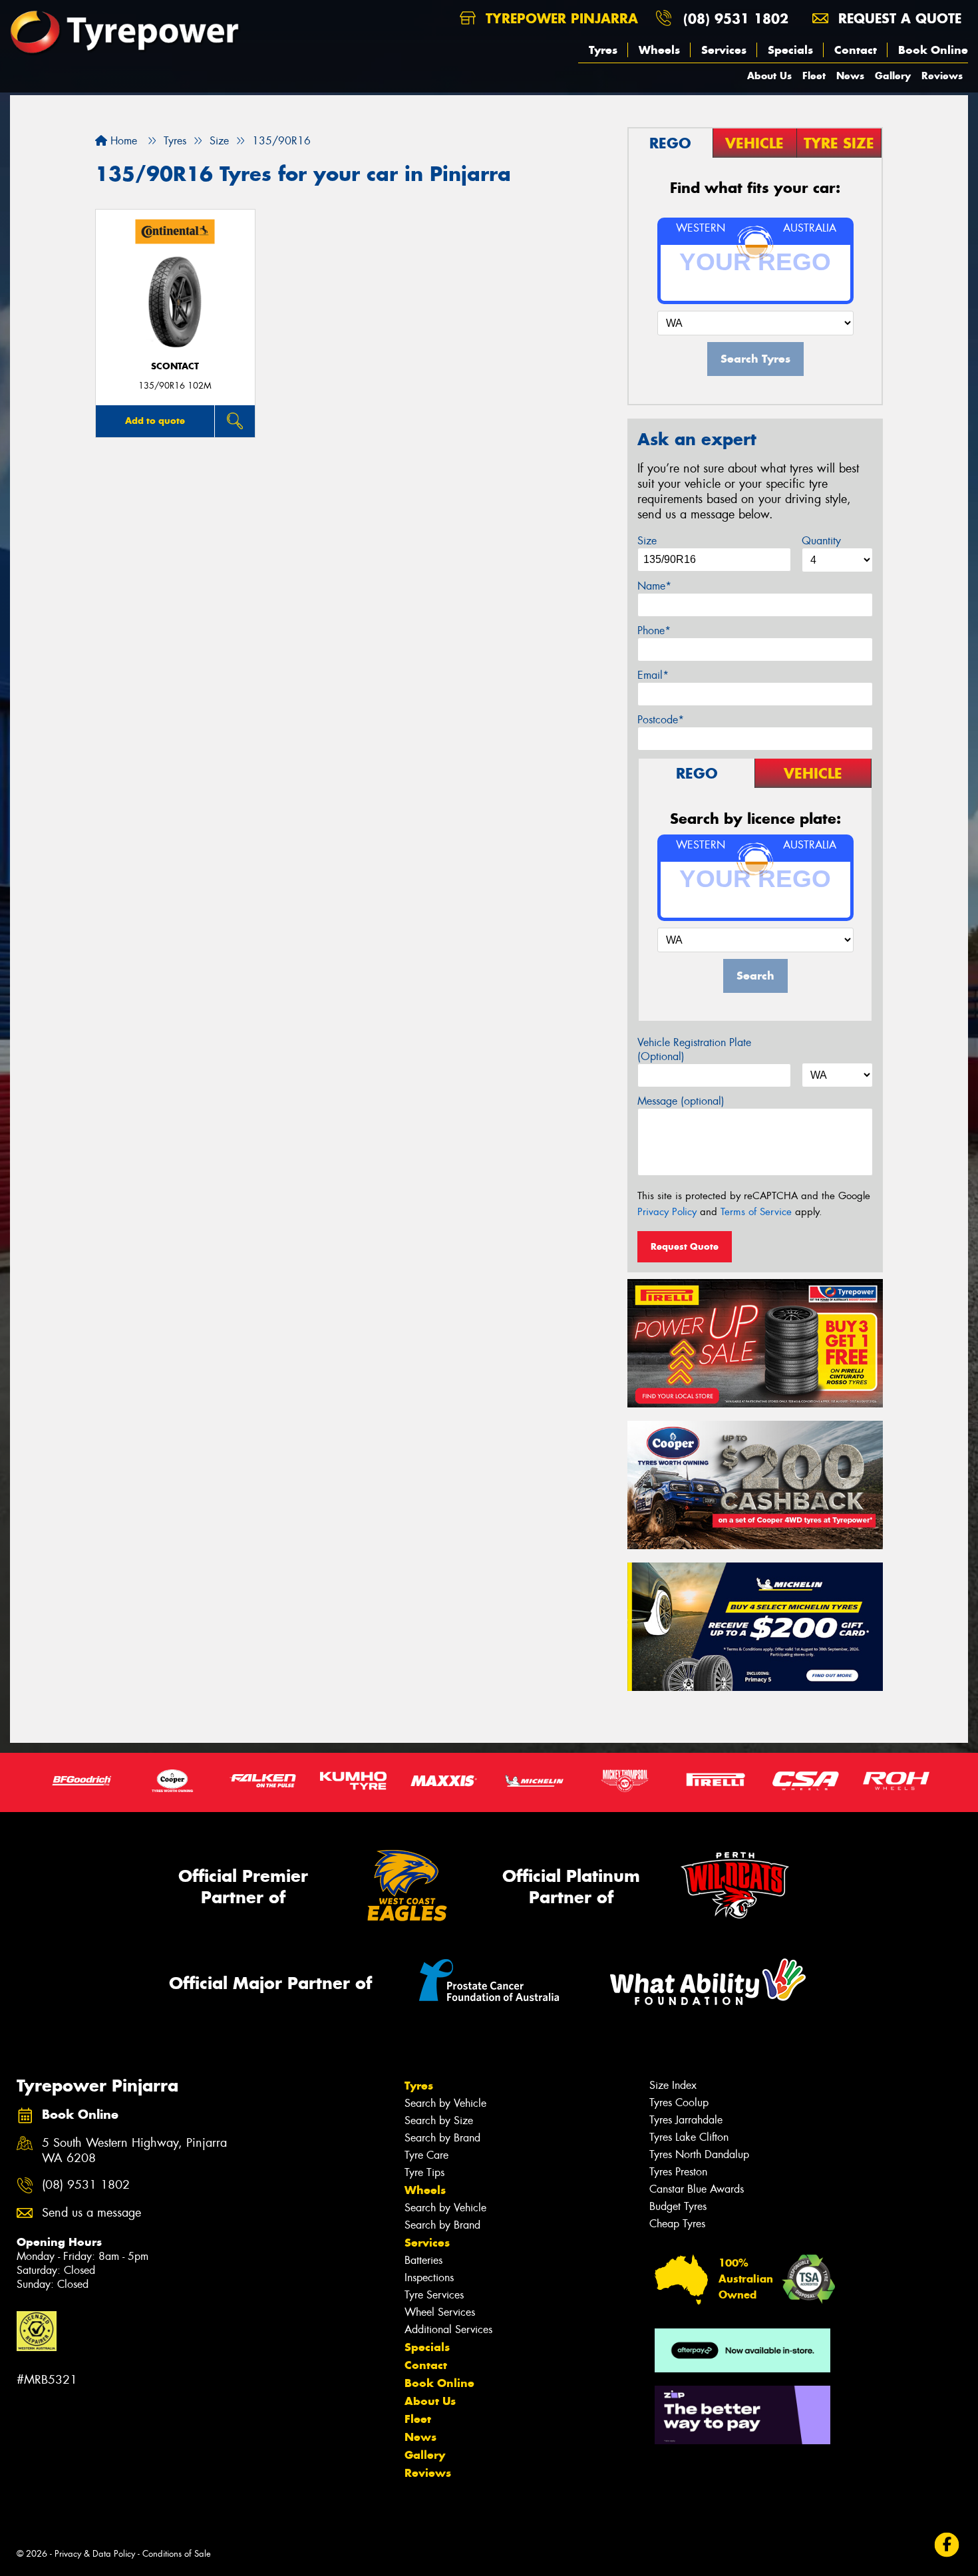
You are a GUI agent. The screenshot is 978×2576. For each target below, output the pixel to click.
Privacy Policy (667, 1212)
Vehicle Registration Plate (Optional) (694, 1049)
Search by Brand (442, 2138)
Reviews (942, 76)
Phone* (654, 631)
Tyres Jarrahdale (686, 2120)
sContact (175, 366)
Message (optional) (681, 1101)
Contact (856, 50)
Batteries (423, 2260)
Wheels (659, 50)
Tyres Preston (678, 2172)
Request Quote (685, 1246)
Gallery (893, 76)
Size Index (673, 2085)
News (850, 76)
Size (647, 541)
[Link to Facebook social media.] (947, 2544)
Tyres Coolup (679, 2103)
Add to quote (155, 421)
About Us (769, 76)
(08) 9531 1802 (736, 18)
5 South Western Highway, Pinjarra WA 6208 (134, 2151)
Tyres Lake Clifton (689, 2137)
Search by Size (439, 2120)
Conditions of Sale (177, 2554)
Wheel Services (440, 2312)
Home (122, 141)
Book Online (933, 50)
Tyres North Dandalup (699, 2154)
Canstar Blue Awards (697, 2189)
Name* (654, 586)
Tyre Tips (424, 2172)
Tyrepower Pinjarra (560, 18)
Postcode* (661, 720)
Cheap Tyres (677, 2224)
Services (724, 50)
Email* (653, 675)
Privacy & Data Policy (95, 2554)
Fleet (814, 76)
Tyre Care (426, 2155)
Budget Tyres (678, 2206)
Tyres (603, 50)
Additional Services (448, 2329)
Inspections (429, 2278)
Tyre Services (434, 2295)
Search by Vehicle (445, 2103)
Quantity (821, 541)
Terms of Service (756, 1212)
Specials (790, 50)
